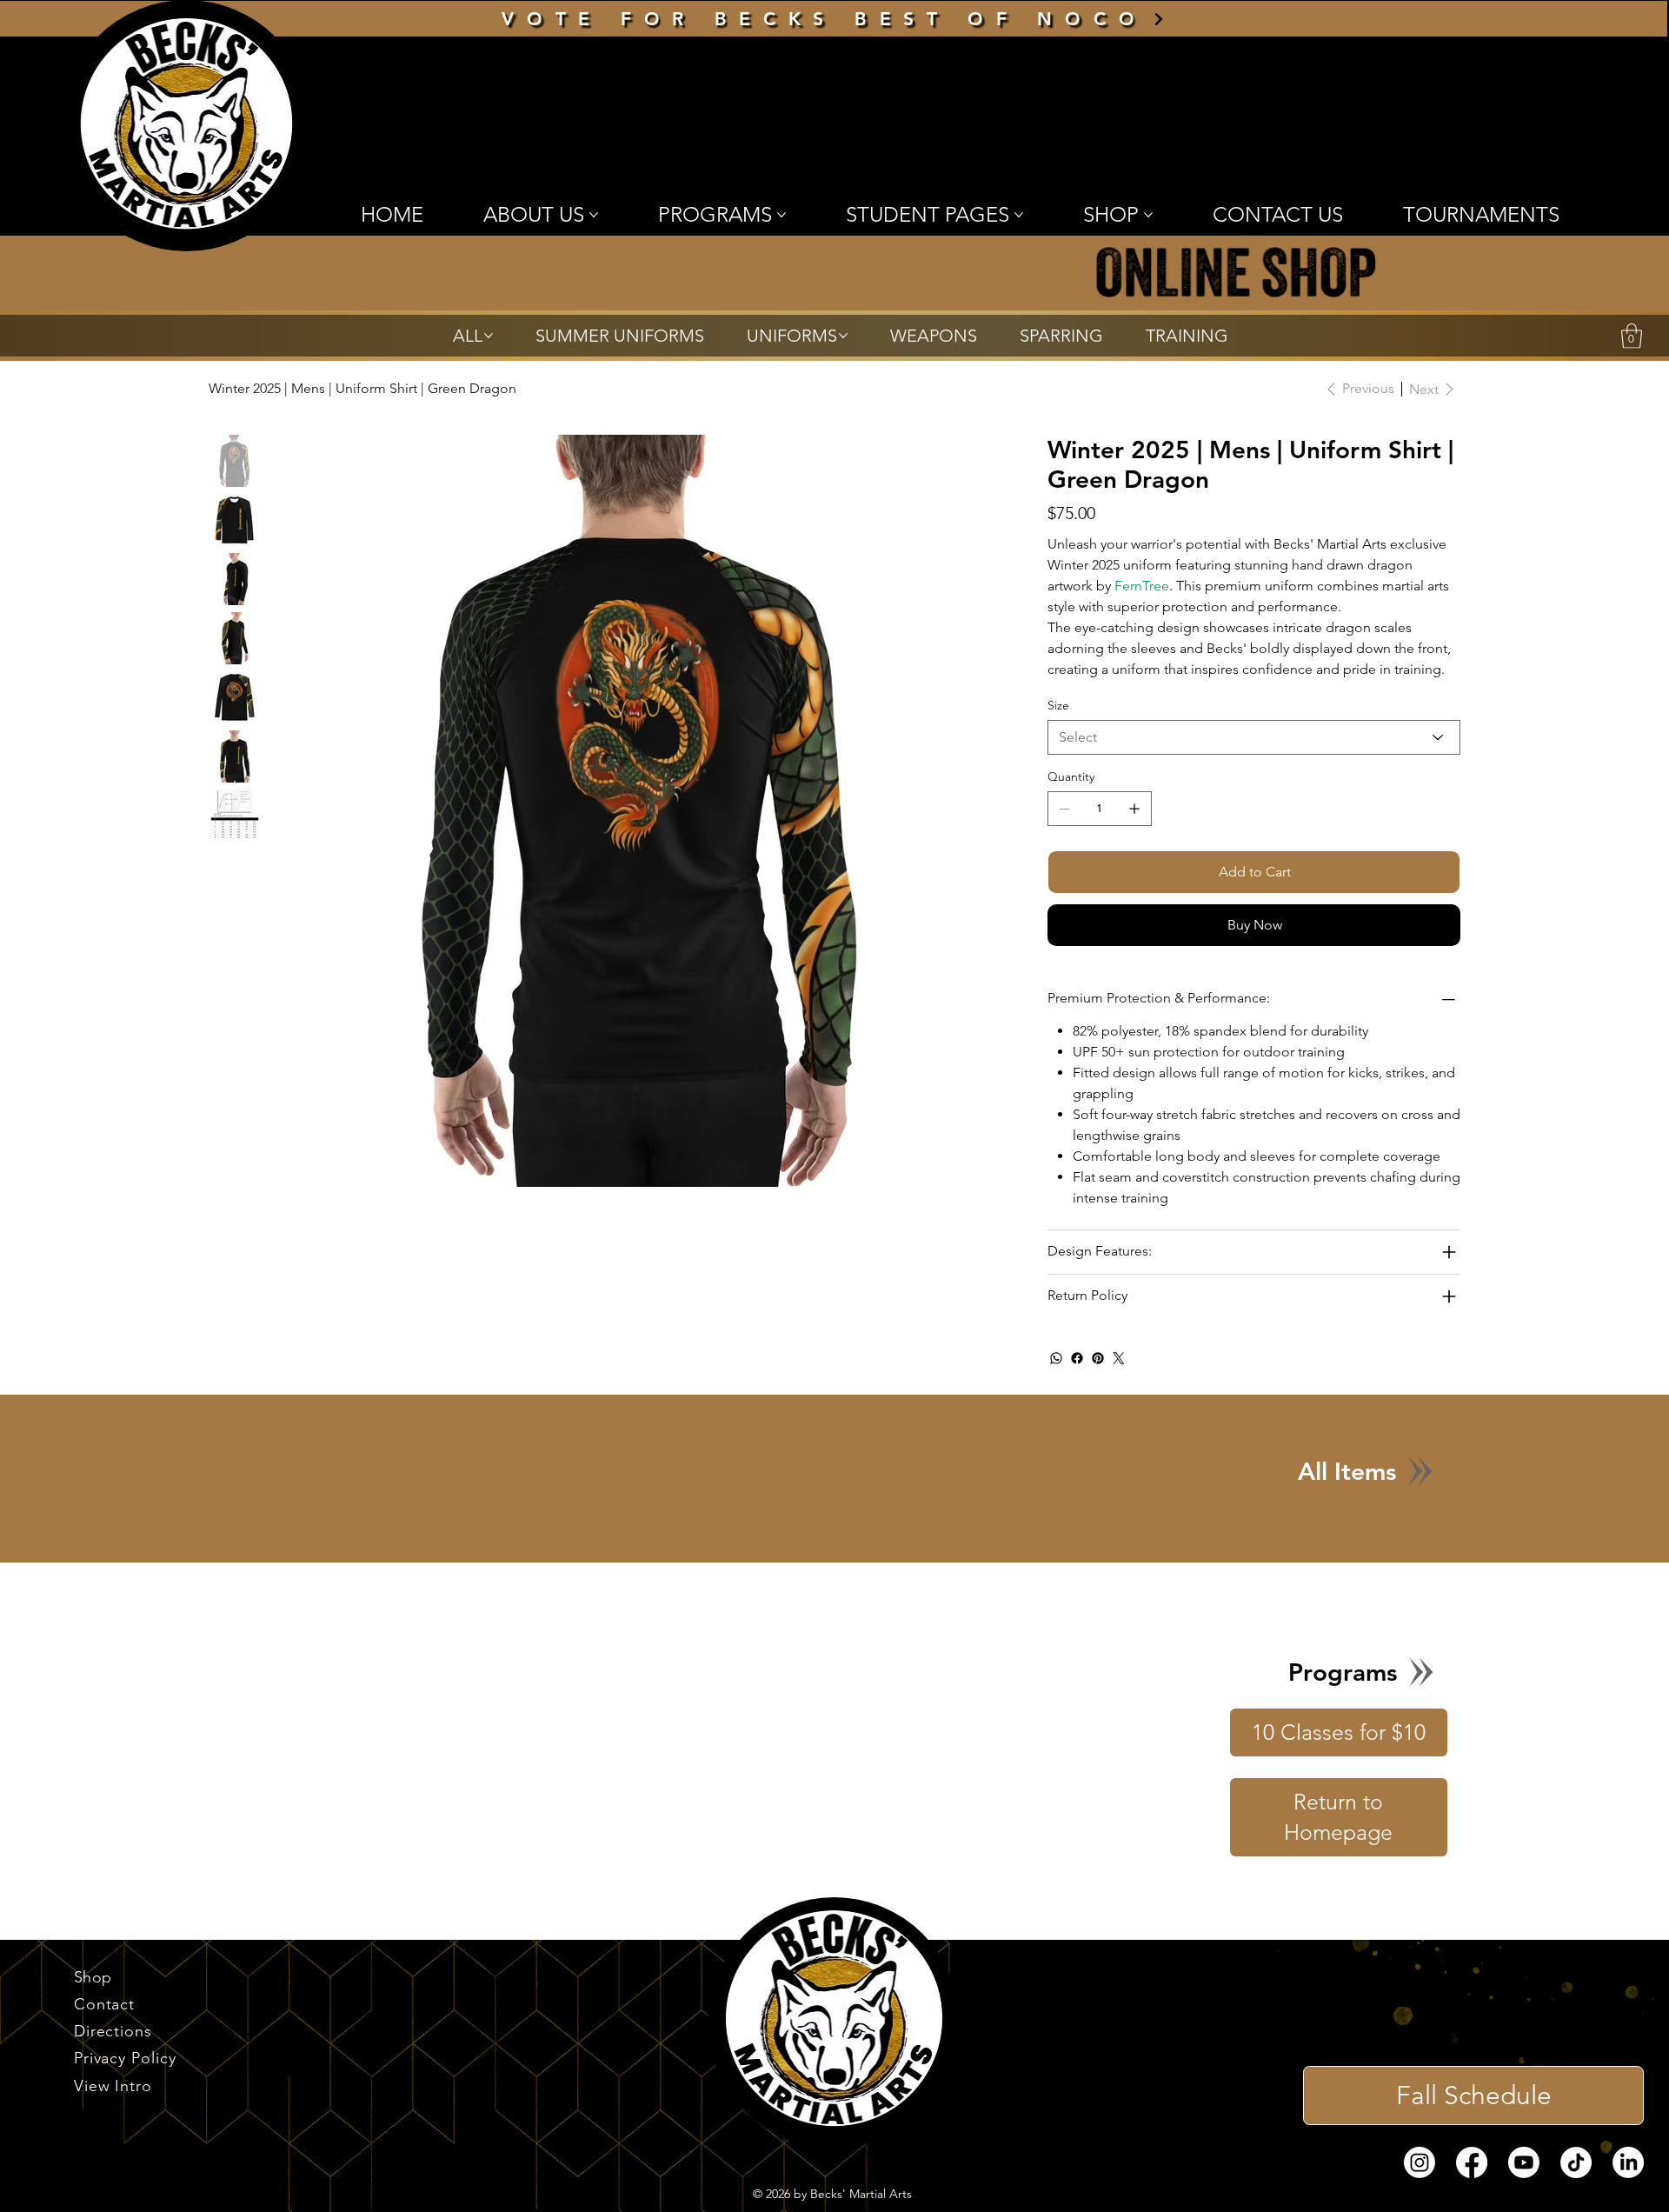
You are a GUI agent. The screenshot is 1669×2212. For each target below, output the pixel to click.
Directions (113, 2052)
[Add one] (1134, 829)
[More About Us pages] (594, 215)
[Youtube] (1524, 2183)
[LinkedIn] (1628, 2183)
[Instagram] (1420, 2183)
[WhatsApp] (1056, 1379)
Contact (104, 2025)
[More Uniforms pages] (843, 336)
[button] (1632, 336)
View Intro (113, 2107)
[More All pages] (489, 336)
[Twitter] (1119, 1379)
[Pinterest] (1098, 1379)
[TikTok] (1576, 2183)
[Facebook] (1077, 1379)
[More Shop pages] (1148, 215)
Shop (93, 1998)
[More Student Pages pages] (1019, 215)
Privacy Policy (125, 2079)
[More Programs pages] (781, 215)
